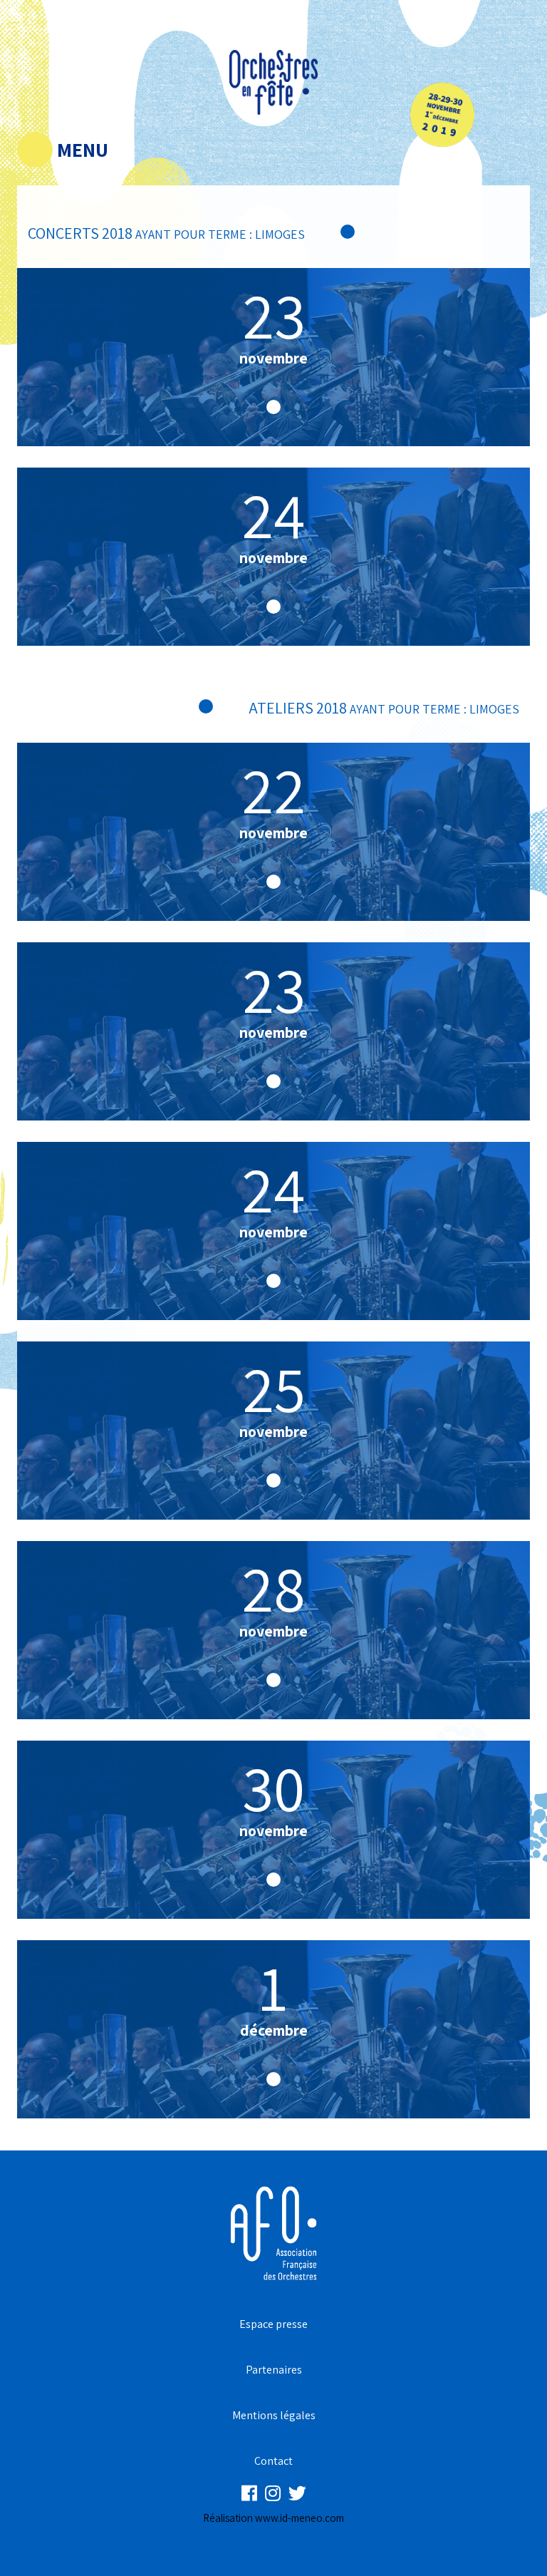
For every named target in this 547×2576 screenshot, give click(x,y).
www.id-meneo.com (299, 2518)
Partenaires (274, 2370)
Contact (273, 2461)
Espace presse (273, 2324)
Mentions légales (274, 2415)
